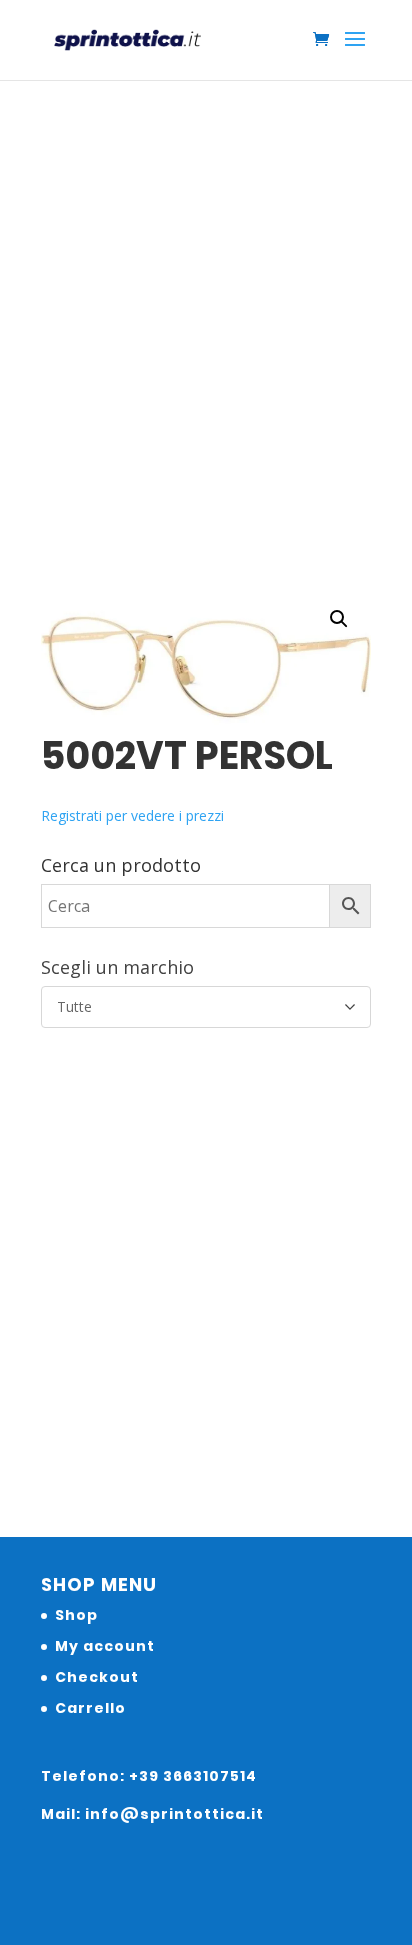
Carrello (90, 1708)
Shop (76, 1615)
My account (105, 1646)
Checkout (97, 1677)
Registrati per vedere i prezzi (132, 815)
